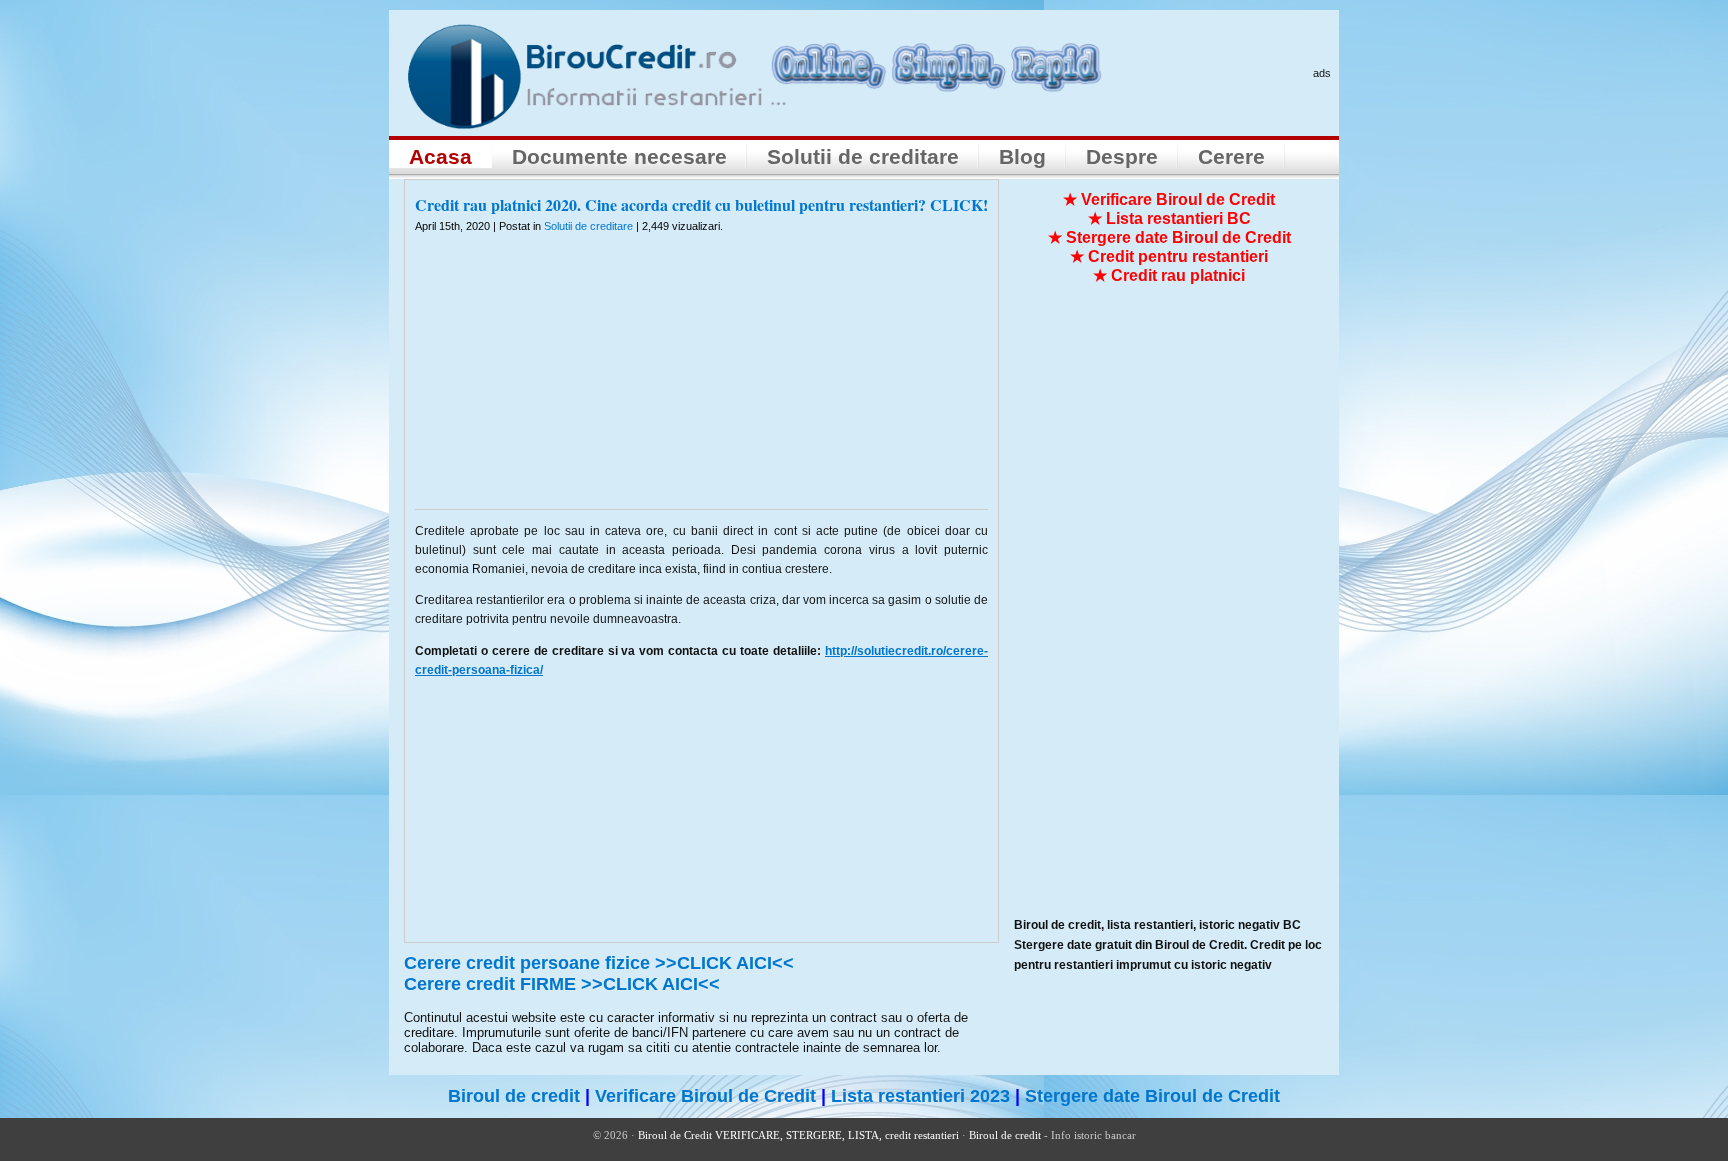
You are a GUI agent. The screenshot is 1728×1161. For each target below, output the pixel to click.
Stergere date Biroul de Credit (1152, 1096)
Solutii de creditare (863, 156)
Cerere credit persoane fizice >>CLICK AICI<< (599, 963)
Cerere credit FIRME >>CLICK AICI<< (562, 984)
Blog (1022, 156)
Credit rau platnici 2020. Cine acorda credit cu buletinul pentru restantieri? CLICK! (701, 204)
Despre (1122, 156)
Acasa (440, 156)
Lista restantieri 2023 (920, 1096)
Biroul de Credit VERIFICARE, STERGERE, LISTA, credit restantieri (798, 1135)
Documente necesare (619, 156)
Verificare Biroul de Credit (705, 1096)
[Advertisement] (702, 384)
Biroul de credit (514, 1096)
